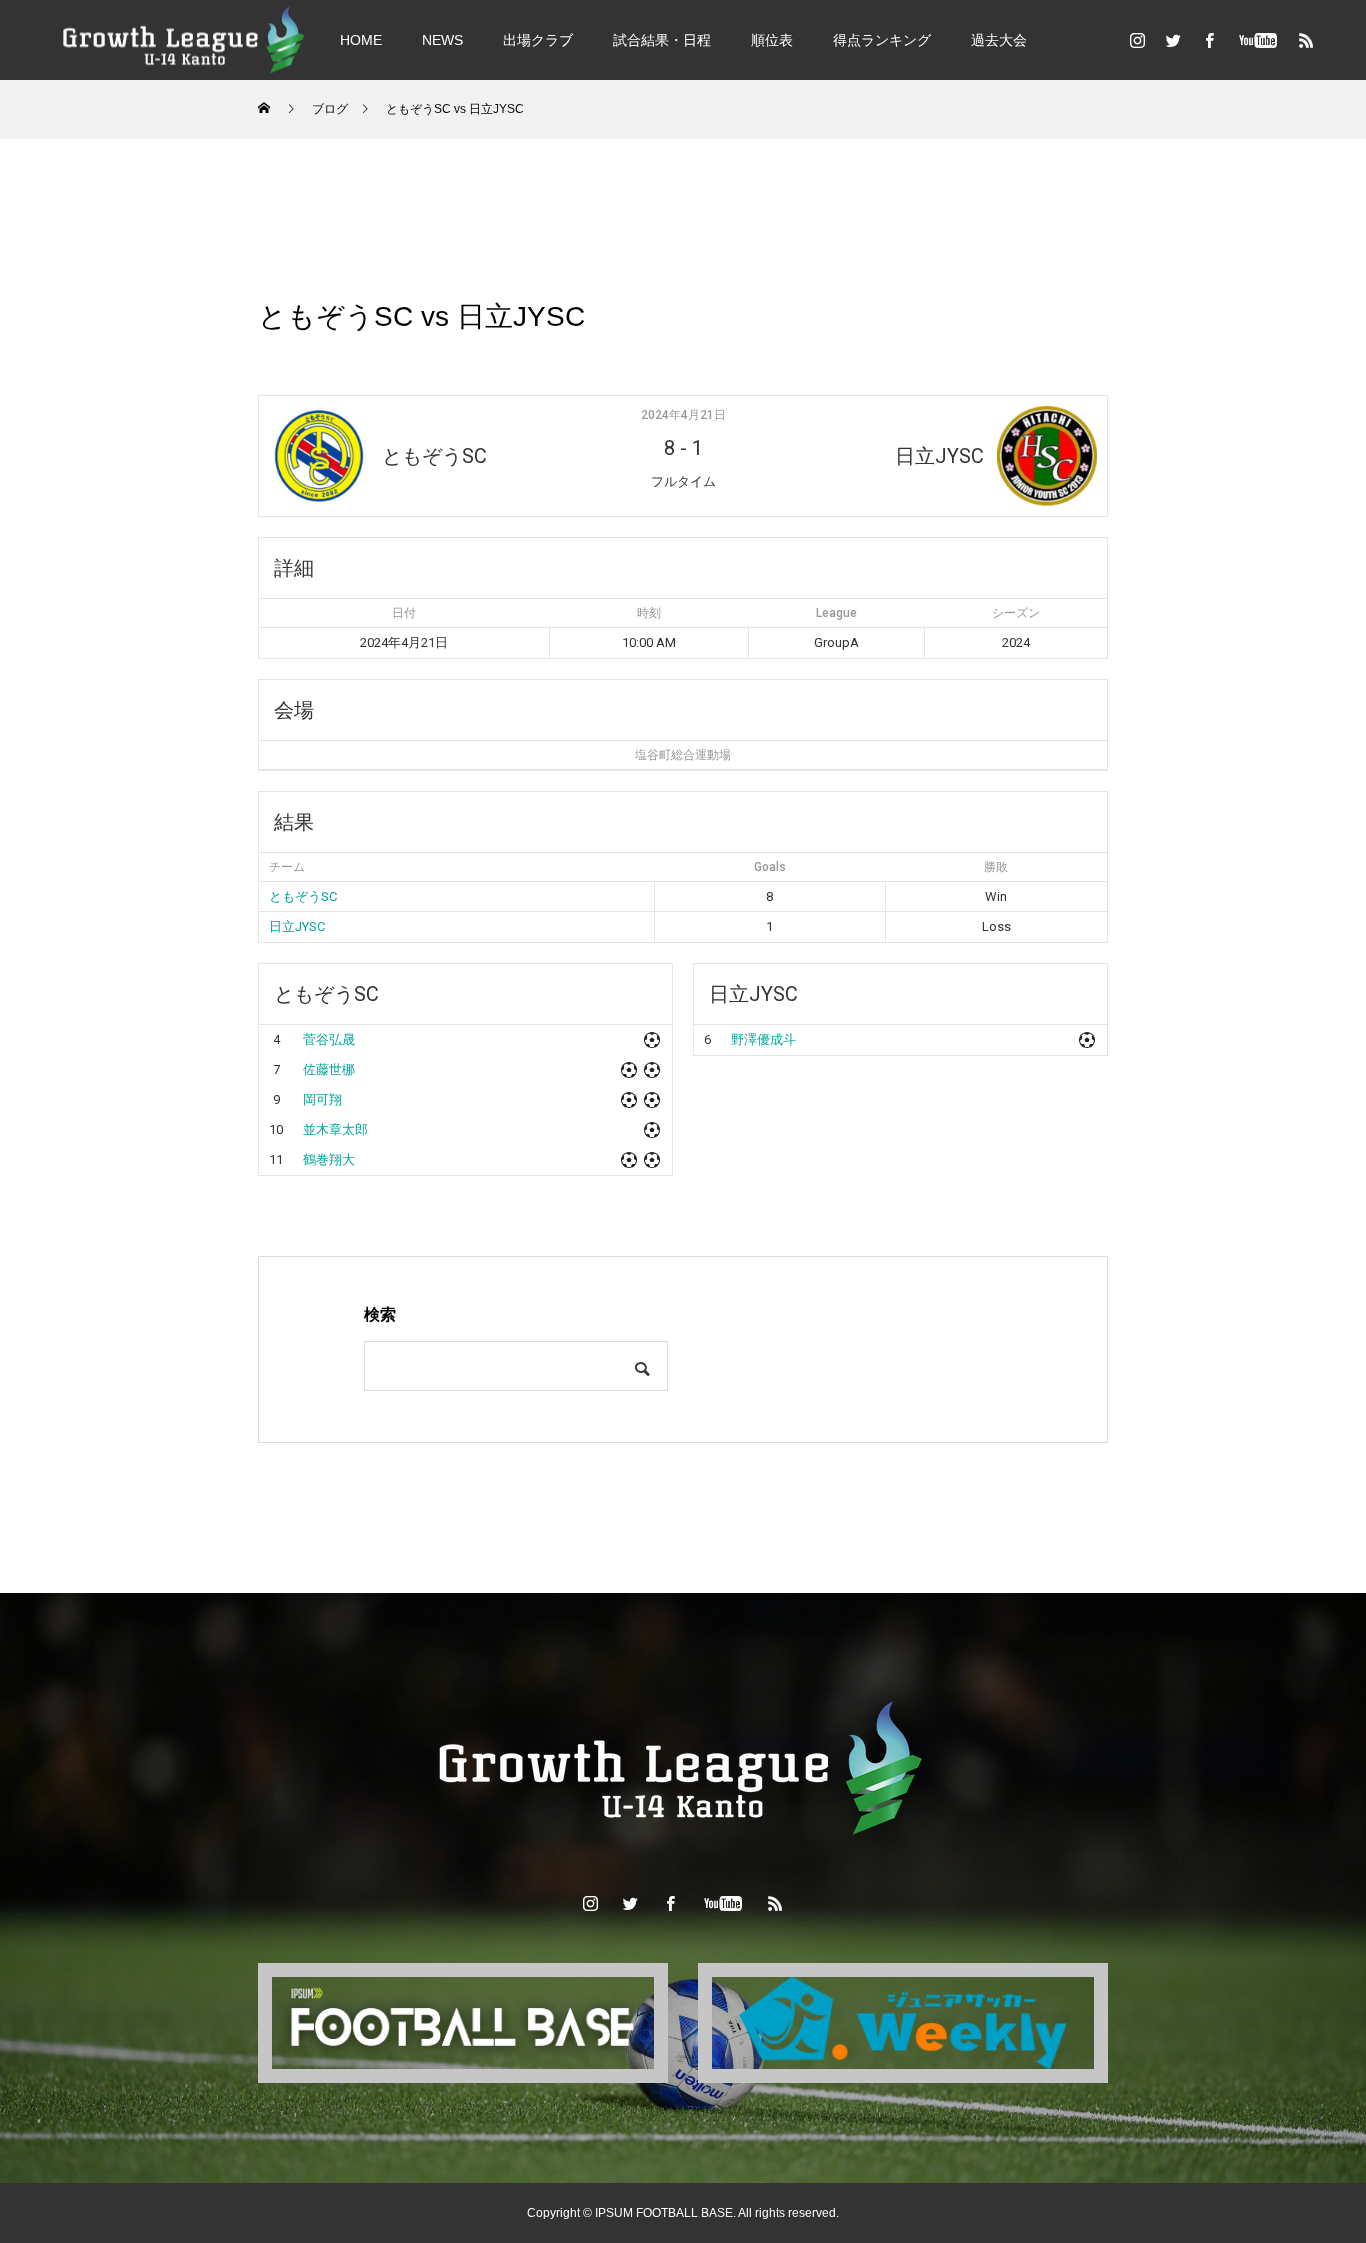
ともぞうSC (303, 896)
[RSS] (1306, 40)
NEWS (442, 40)
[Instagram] (1137, 40)
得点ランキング (882, 40)
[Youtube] (1257, 40)
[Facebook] (1209, 40)
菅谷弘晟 (329, 1039)
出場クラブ (538, 40)
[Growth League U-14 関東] (185, 39)
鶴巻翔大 (329, 1159)
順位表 (772, 40)
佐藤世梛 (329, 1069)
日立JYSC (297, 926)
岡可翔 (322, 1099)
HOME (361, 40)
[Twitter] (1173, 40)
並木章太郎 (335, 1129)
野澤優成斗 (763, 1039)
